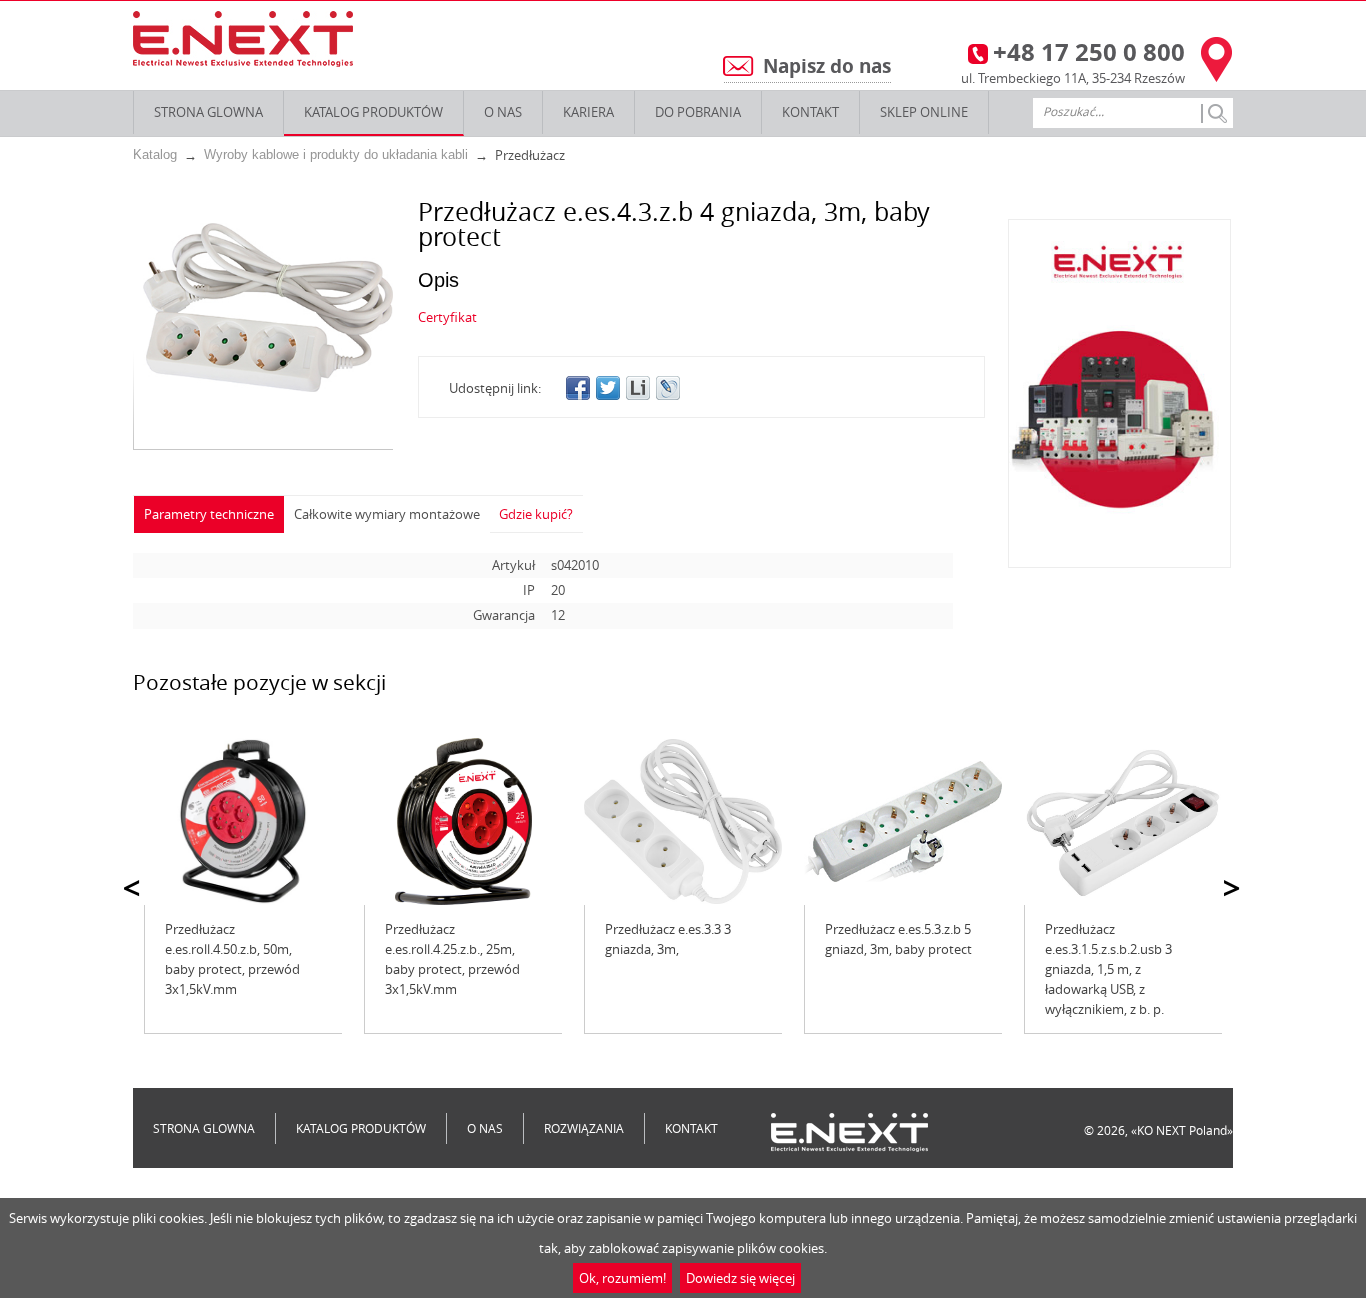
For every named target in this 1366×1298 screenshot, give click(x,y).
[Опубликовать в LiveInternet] (638, 388)
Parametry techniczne (209, 514)
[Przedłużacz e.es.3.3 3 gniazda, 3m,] (683, 821)
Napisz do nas (827, 66)
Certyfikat (447, 317)
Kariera (588, 112)
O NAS (503, 112)
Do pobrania (698, 112)
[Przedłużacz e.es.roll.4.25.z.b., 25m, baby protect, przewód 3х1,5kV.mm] (463, 821)
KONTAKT (810, 112)
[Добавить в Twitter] (608, 388)
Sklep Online (924, 112)
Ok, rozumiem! (622, 1278)
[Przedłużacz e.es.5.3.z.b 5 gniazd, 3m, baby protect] (903, 821)
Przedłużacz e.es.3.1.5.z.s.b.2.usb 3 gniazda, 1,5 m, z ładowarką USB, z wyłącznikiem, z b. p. (1108, 969)
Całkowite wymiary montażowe (387, 514)
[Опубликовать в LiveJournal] (668, 388)
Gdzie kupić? (536, 514)
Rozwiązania (584, 1128)
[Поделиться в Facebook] (578, 388)
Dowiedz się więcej (740, 1278)
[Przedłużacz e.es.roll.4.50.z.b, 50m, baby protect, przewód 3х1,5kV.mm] (243, 821)
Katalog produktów (373, 112)
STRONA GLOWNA (208, 112)
